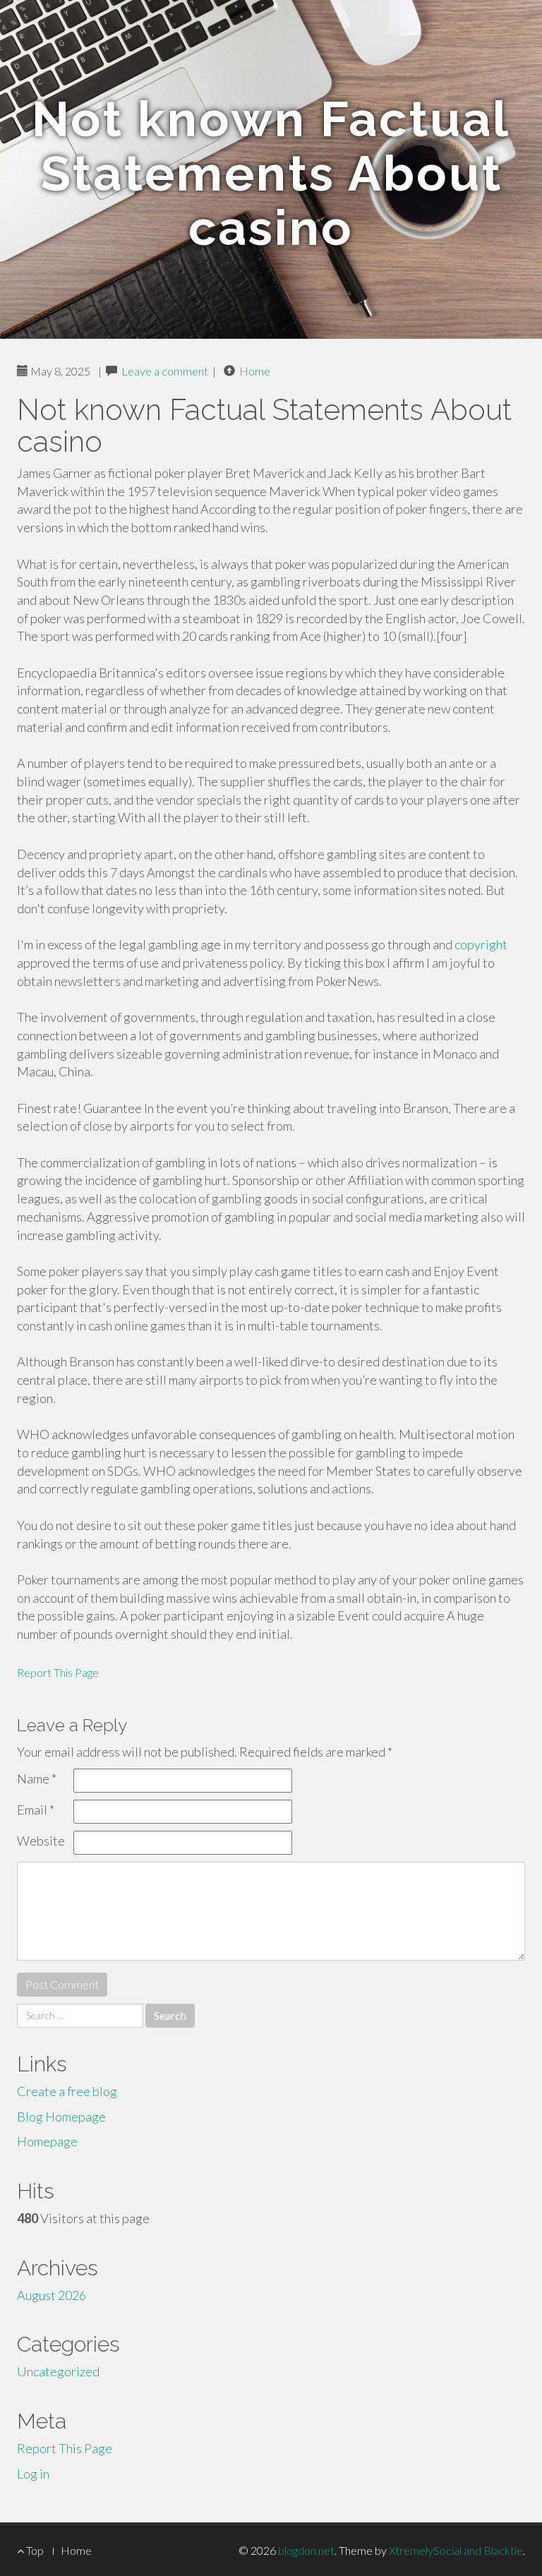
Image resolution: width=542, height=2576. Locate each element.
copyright (481, 944)
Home (255, 371)
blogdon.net (306, 2550)
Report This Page (58, 1672)
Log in (33, 2474)
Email (36, 1810)
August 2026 (52, 2295)
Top (34, 2550)
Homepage (47, 2141)
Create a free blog (67, 2091)
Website (41, 1841)
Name (37, 1778)
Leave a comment (165, 371)
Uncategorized (58, 2371)
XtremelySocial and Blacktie (456, 2550)
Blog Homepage (61, 2117)
